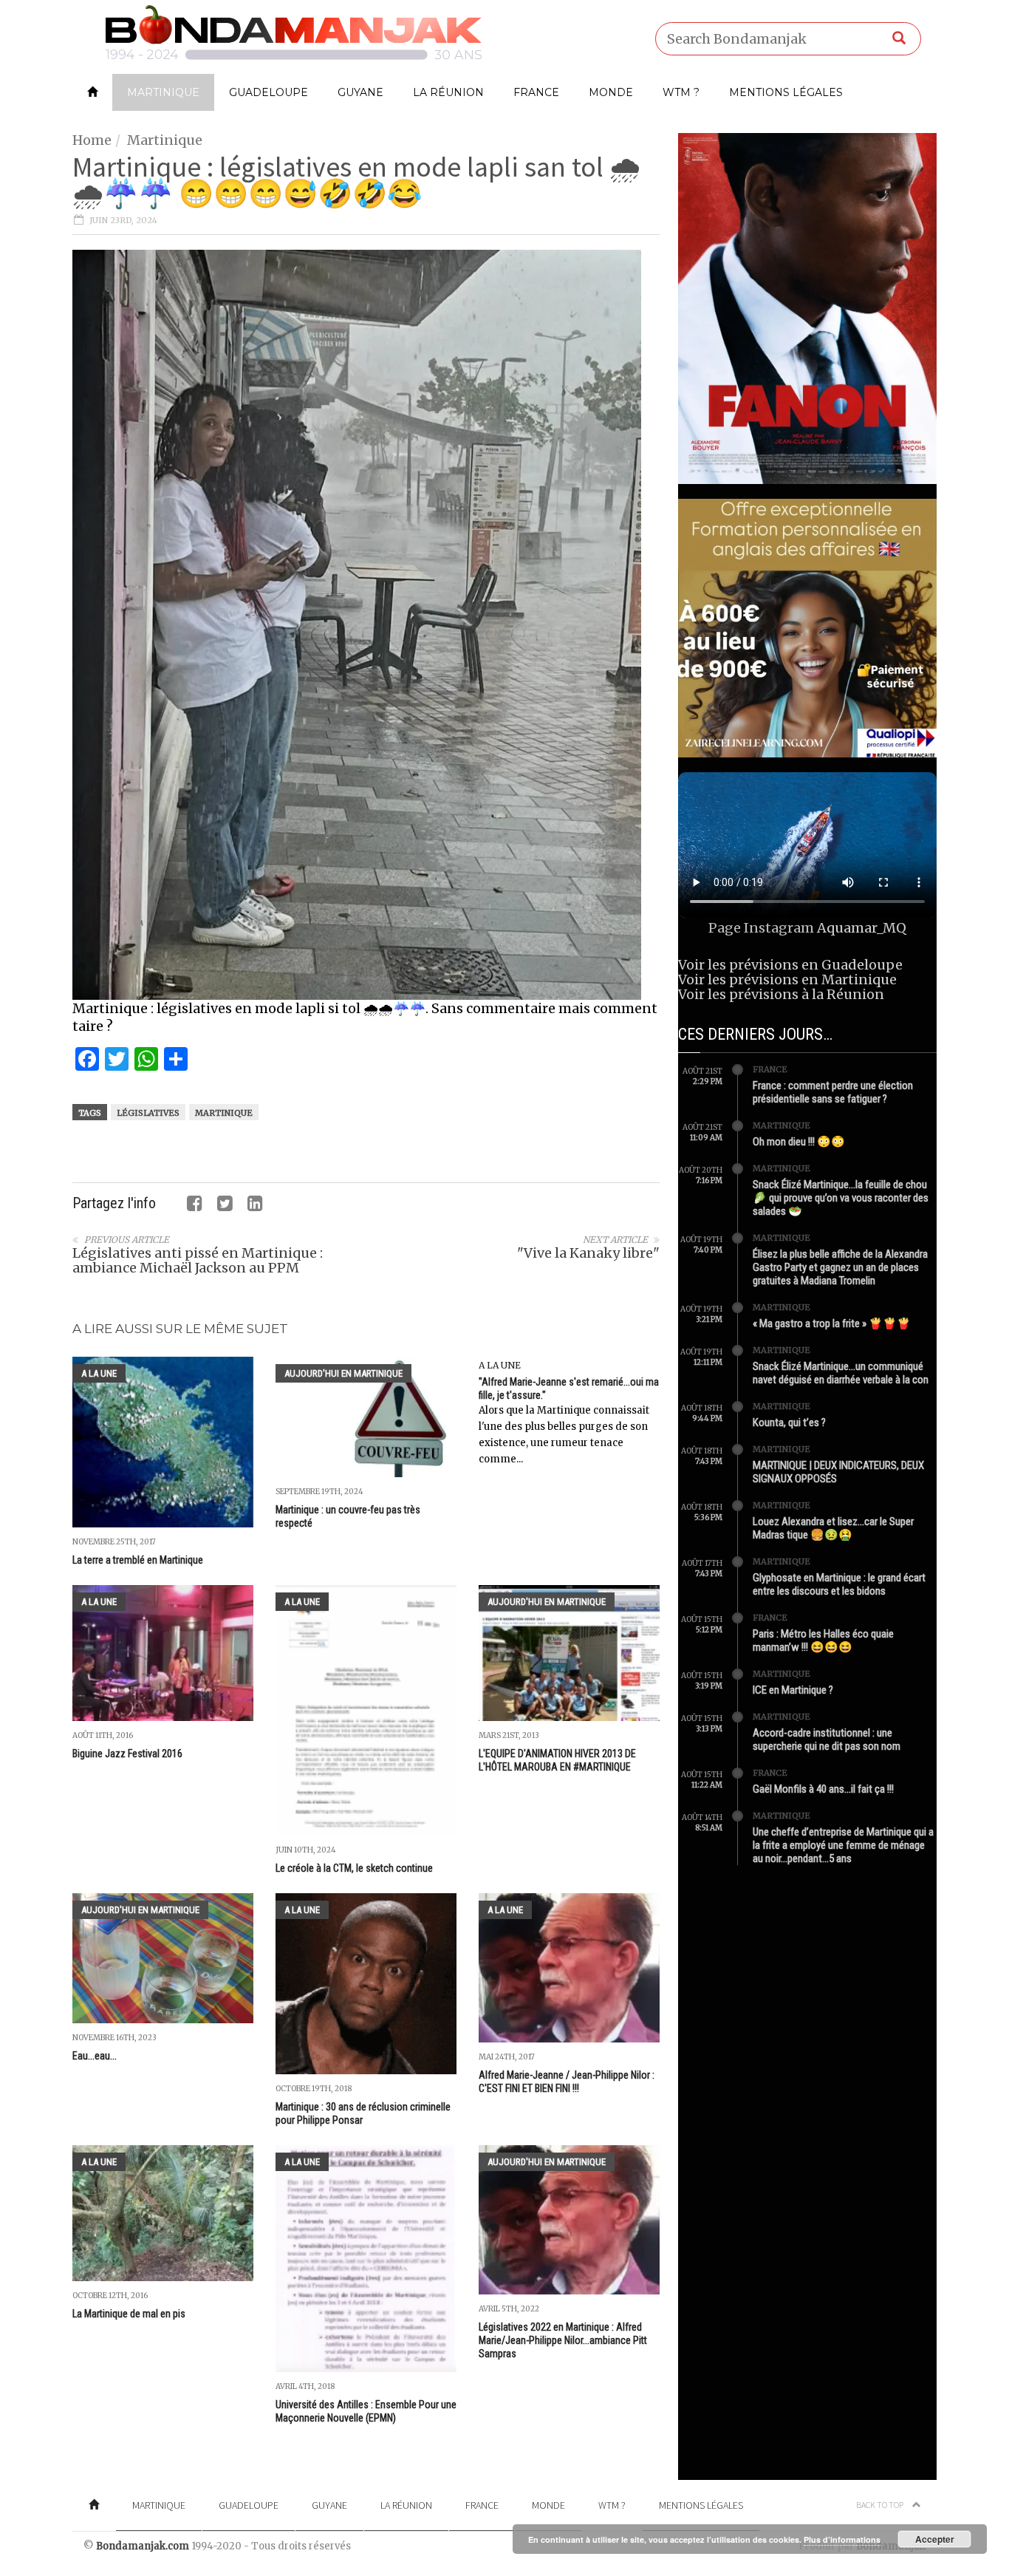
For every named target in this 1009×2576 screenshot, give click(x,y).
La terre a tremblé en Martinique (138, 1560)
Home (92, 140)
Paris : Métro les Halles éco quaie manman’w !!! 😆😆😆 (823, 1640)
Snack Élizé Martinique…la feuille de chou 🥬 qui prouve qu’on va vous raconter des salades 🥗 (841, 1198)
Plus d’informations (842, 2539)
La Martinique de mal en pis (129, 2314)
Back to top (880, 2505)
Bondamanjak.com (143, 2546)
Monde (611, 92)
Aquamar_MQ (862, 928)
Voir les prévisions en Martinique (787, 979)
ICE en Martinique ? (793, 1690)
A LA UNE (99, 1373)
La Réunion (448, 92)
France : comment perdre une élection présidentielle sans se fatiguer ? (833, 1092)
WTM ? (681, 92)
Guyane (360, 92)
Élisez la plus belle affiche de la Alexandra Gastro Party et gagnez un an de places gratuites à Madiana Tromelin (840, 1267)
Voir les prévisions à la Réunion (781, 994)
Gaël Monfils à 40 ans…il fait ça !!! (823, 1789)
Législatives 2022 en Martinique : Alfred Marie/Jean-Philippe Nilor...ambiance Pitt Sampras (563, 2340)
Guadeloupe (269, 92)
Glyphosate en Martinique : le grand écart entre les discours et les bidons (839, 1584)
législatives (148, 1113)
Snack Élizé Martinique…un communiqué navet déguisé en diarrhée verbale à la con (841, 1373)
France (536, 92)
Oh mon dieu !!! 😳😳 (799, 1142)
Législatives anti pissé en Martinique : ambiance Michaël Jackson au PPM (198, 1260)
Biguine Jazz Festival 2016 (127, 1754)
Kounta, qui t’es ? (789, 1422)
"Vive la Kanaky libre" (588, 1253)
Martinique (163, 92)
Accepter (935, 2539)
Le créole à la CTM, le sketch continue (354, 1868)
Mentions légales (786, 92)
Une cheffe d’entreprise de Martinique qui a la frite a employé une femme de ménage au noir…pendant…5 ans (843, 1845)
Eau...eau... (95, 2056)
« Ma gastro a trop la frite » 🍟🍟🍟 (832, 1323)
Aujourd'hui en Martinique (343, 1373)
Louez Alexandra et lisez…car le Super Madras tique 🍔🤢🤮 (833, 1528)
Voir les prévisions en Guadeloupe (790, 965)
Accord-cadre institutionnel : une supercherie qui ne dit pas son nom (827, 1740)
